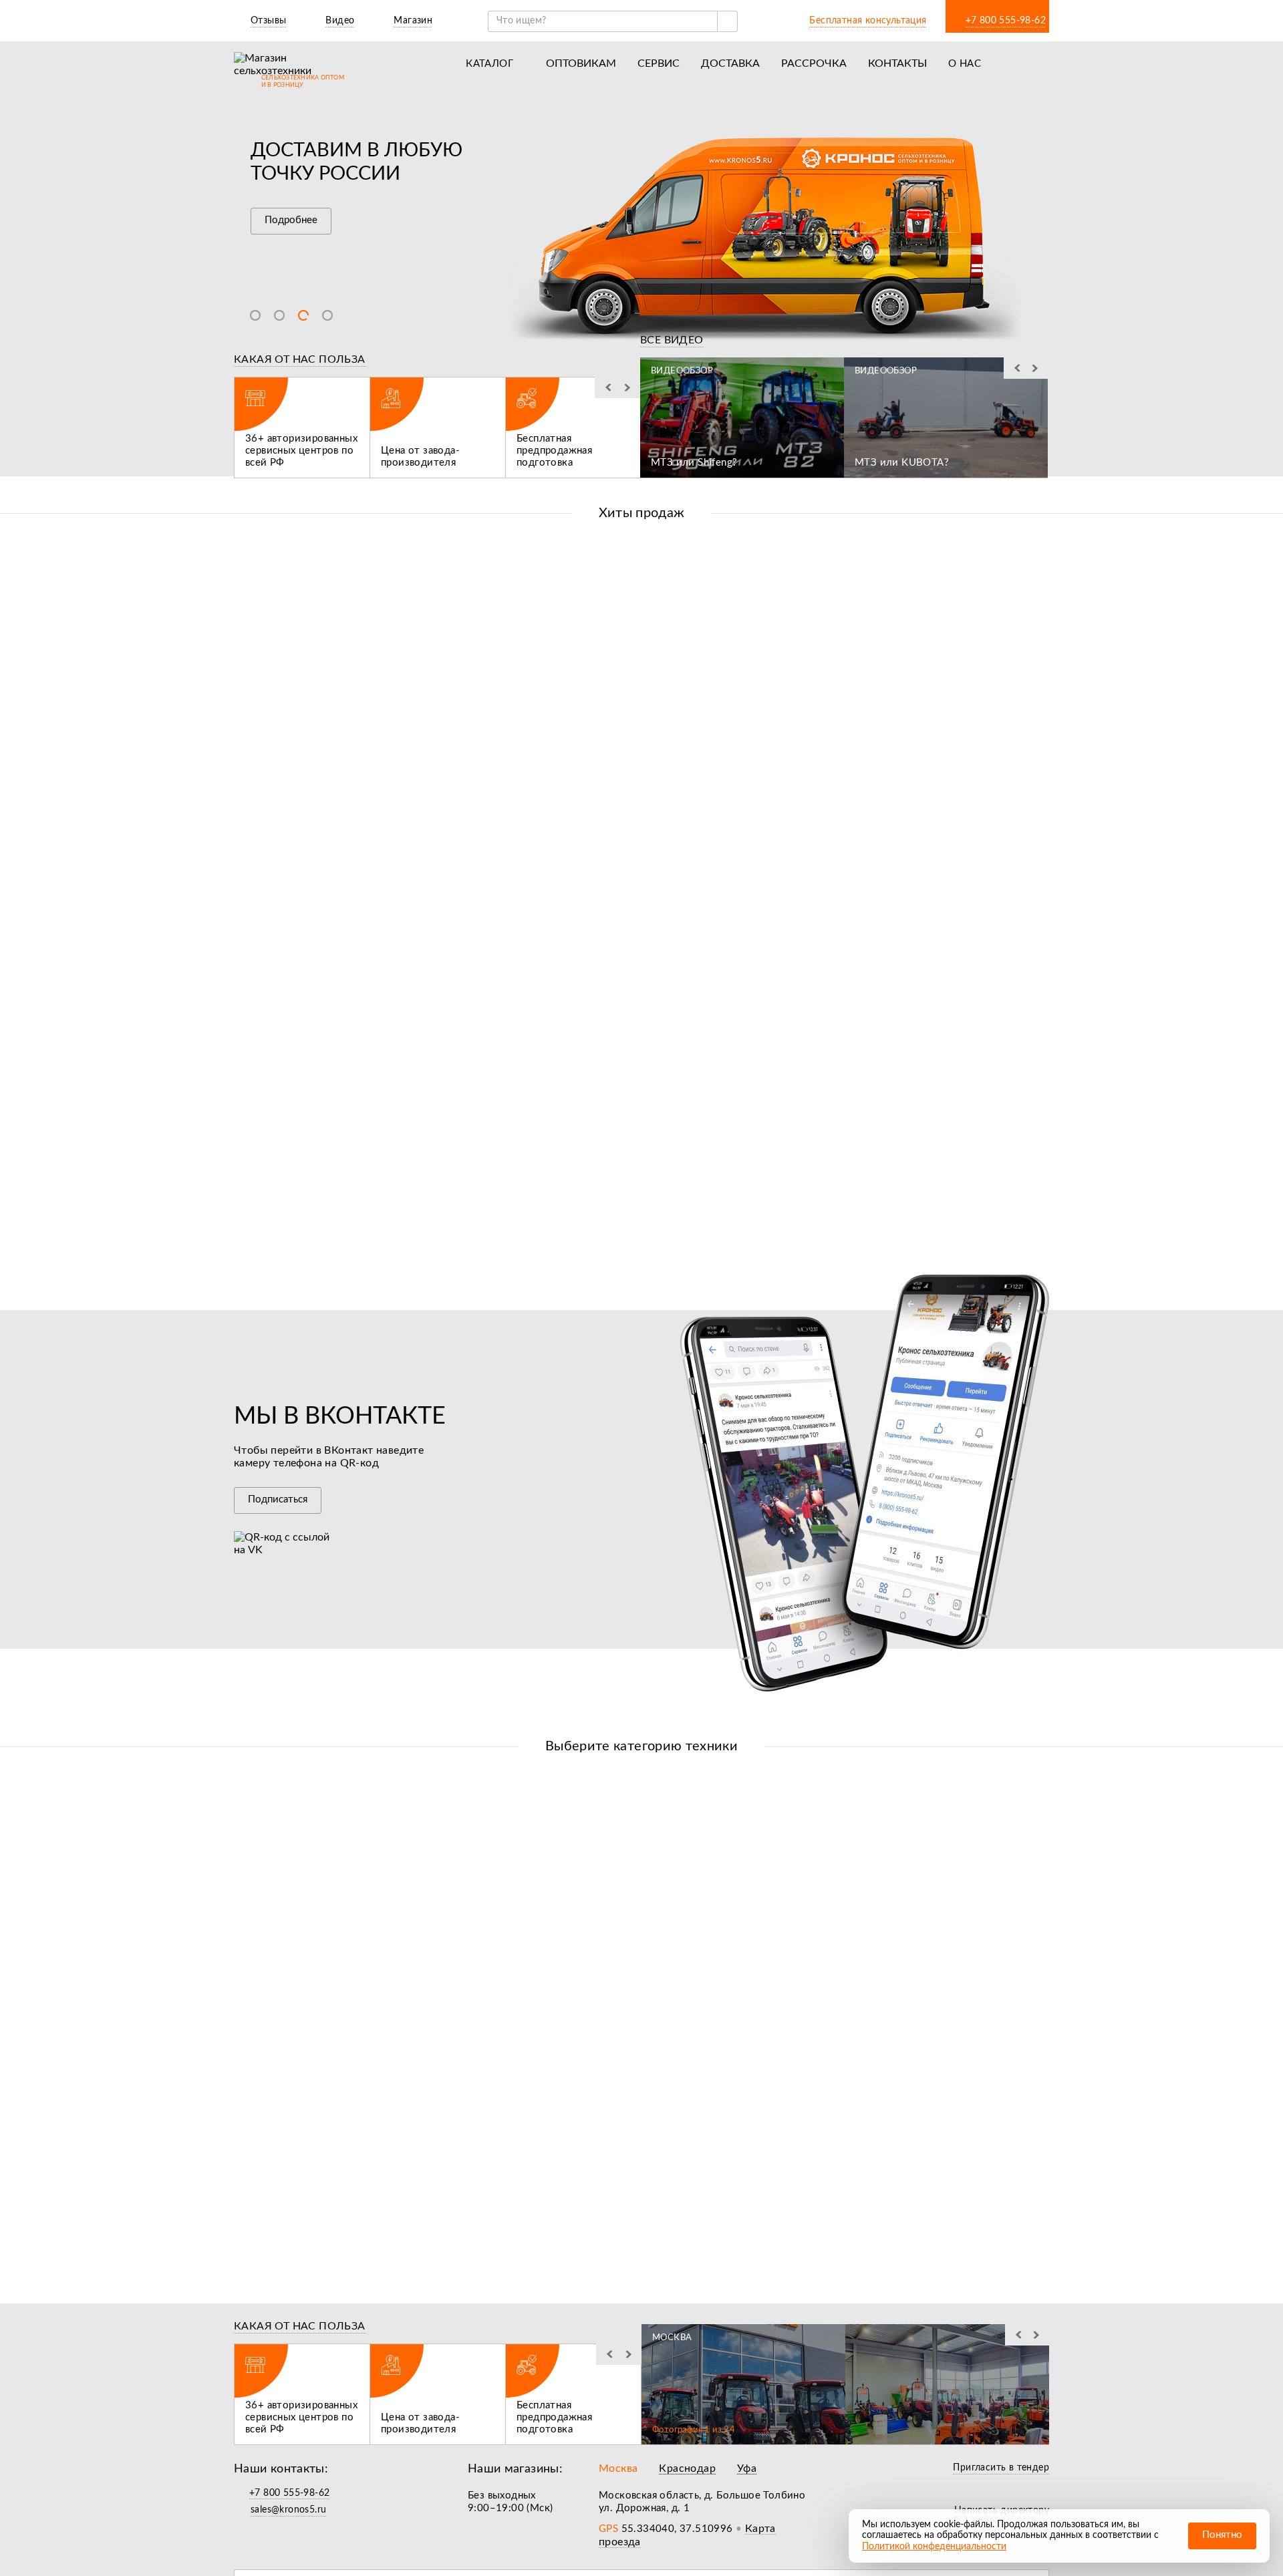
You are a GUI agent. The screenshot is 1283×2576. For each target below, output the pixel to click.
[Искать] (727, 21)
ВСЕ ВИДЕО (672, 340)
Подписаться (278, 1499)
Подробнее (291, 220)
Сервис (659, 63)
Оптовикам (581, 63)
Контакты (897, 63)
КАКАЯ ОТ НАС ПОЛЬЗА (300, 359)
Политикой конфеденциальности (934, 2547)
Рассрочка (814, 63)
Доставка (730, 63)
